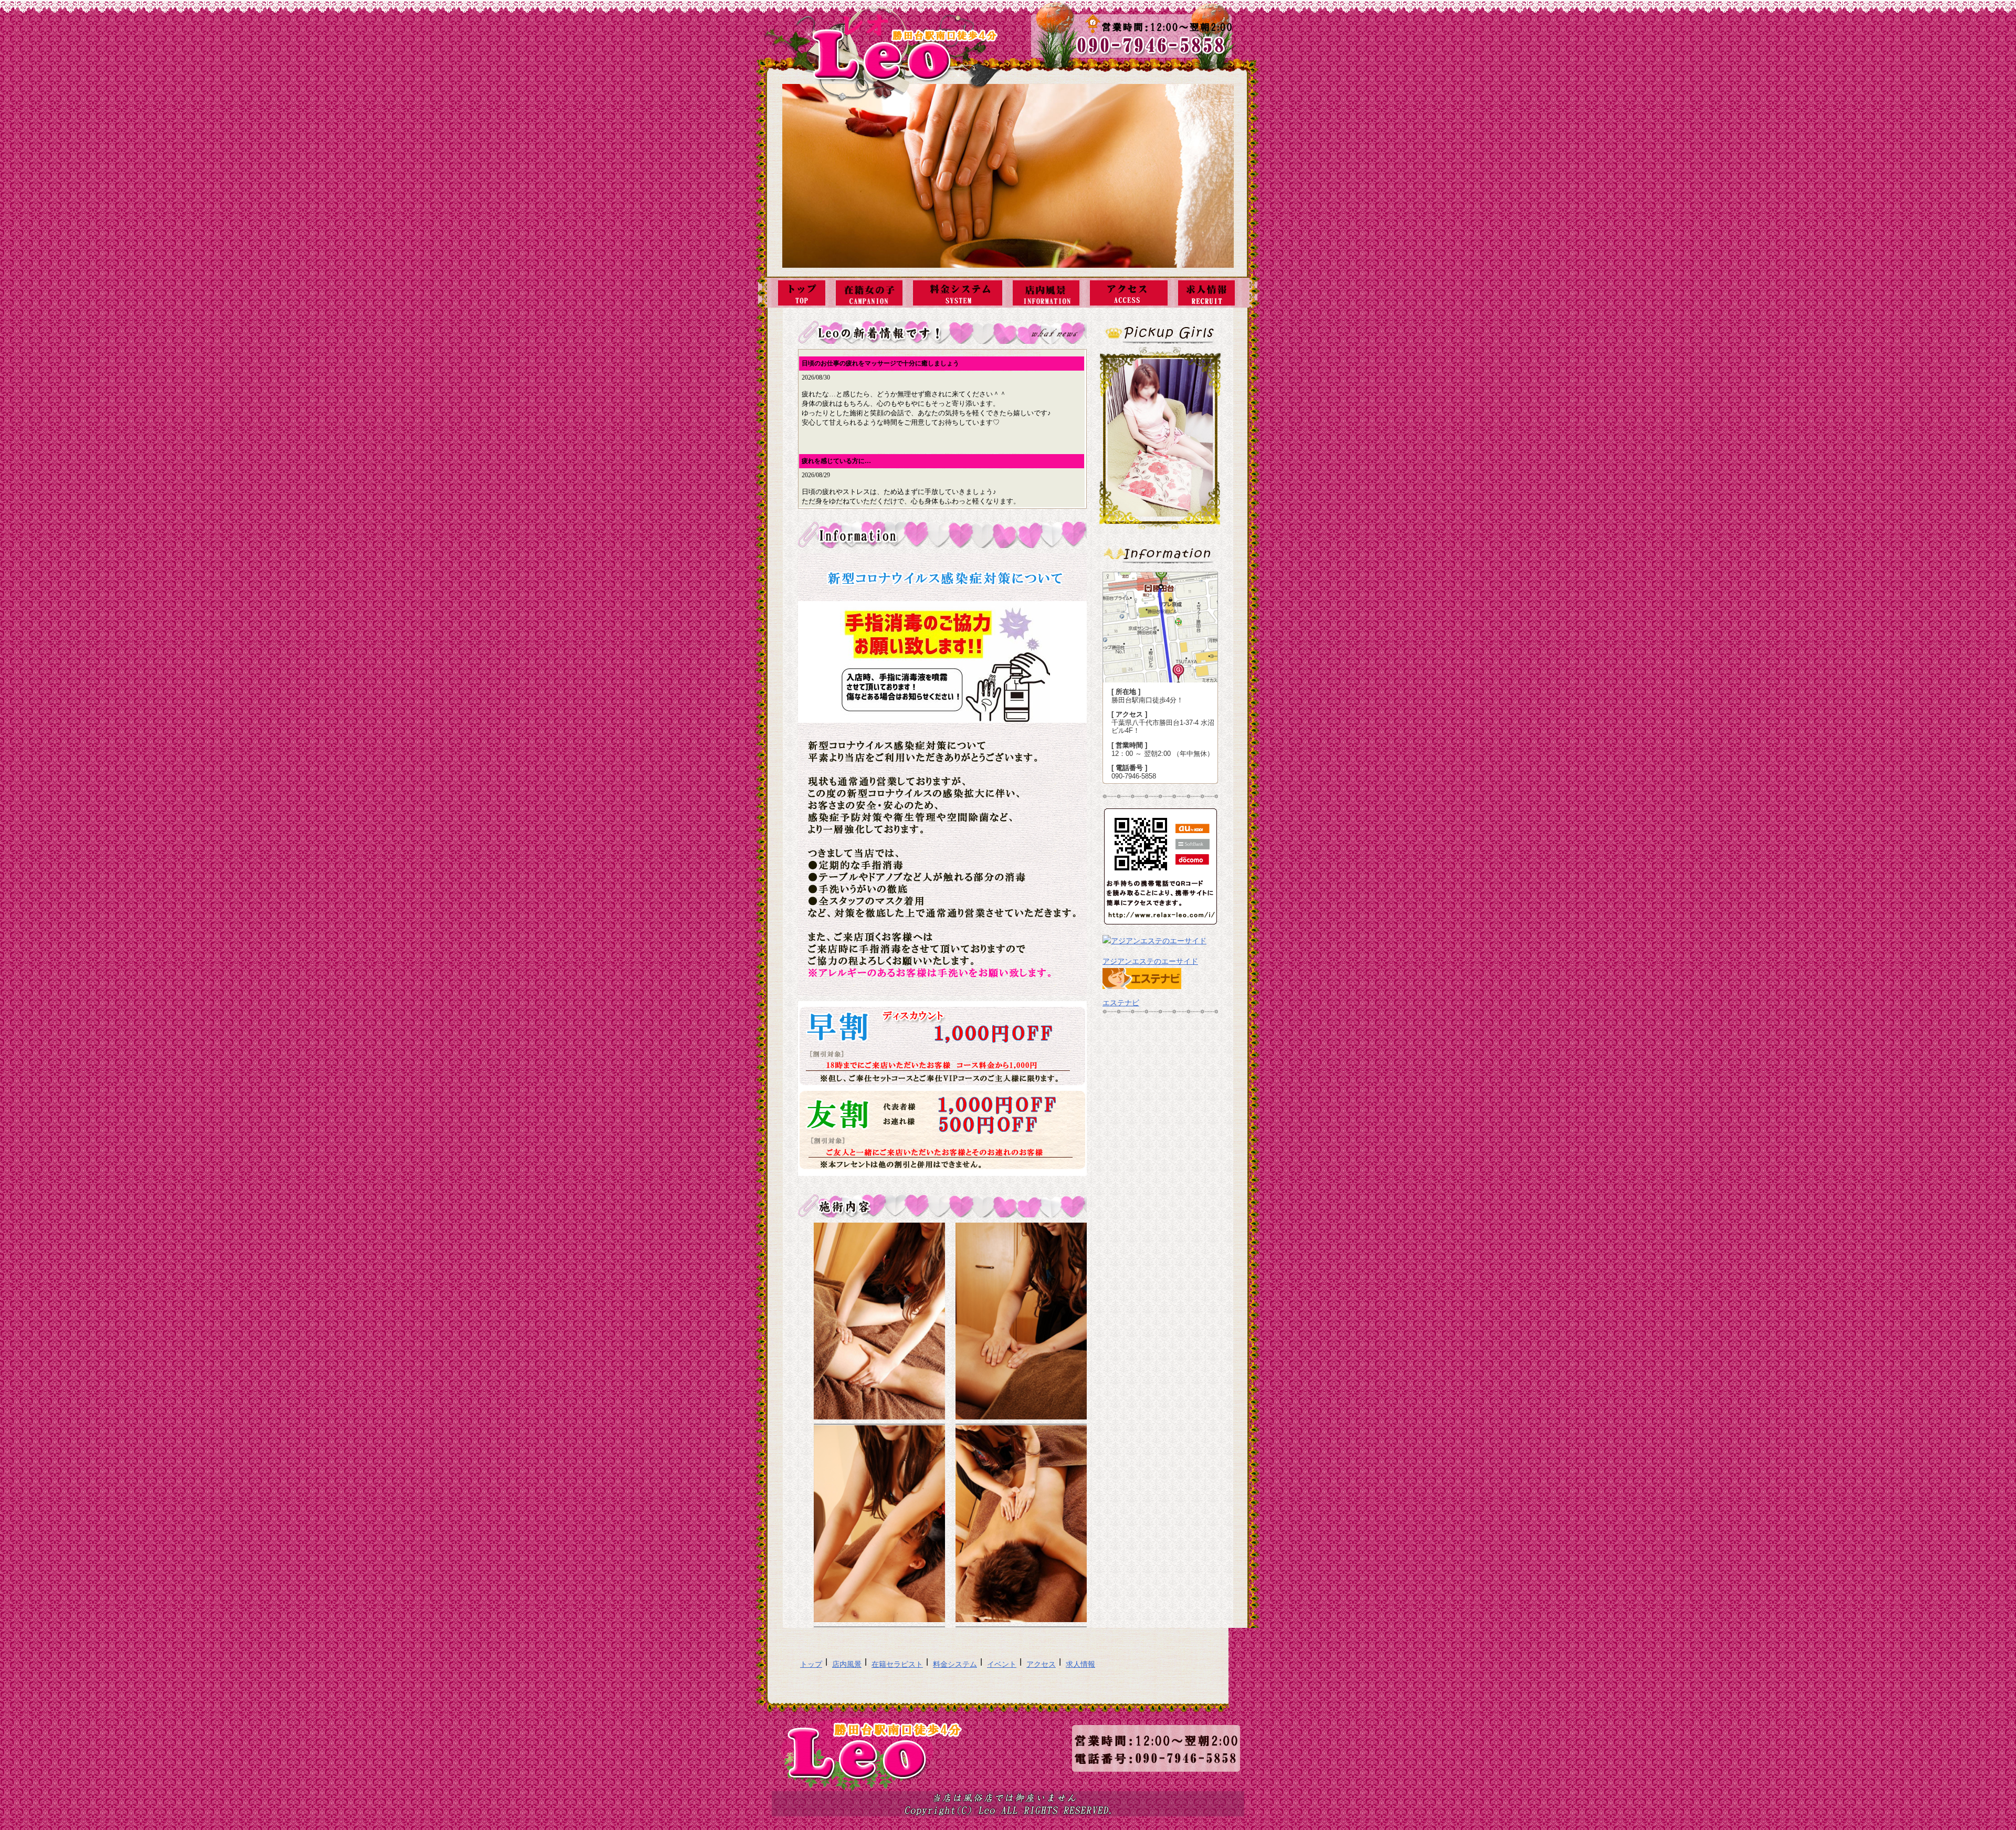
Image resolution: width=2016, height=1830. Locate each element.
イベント (1002, 1664)
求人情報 (1080, 1664)
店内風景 (847, 1664)
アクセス (1041, 1664)
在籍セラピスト (897, 1664)
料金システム (955, 1664)
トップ (811, 1664)
